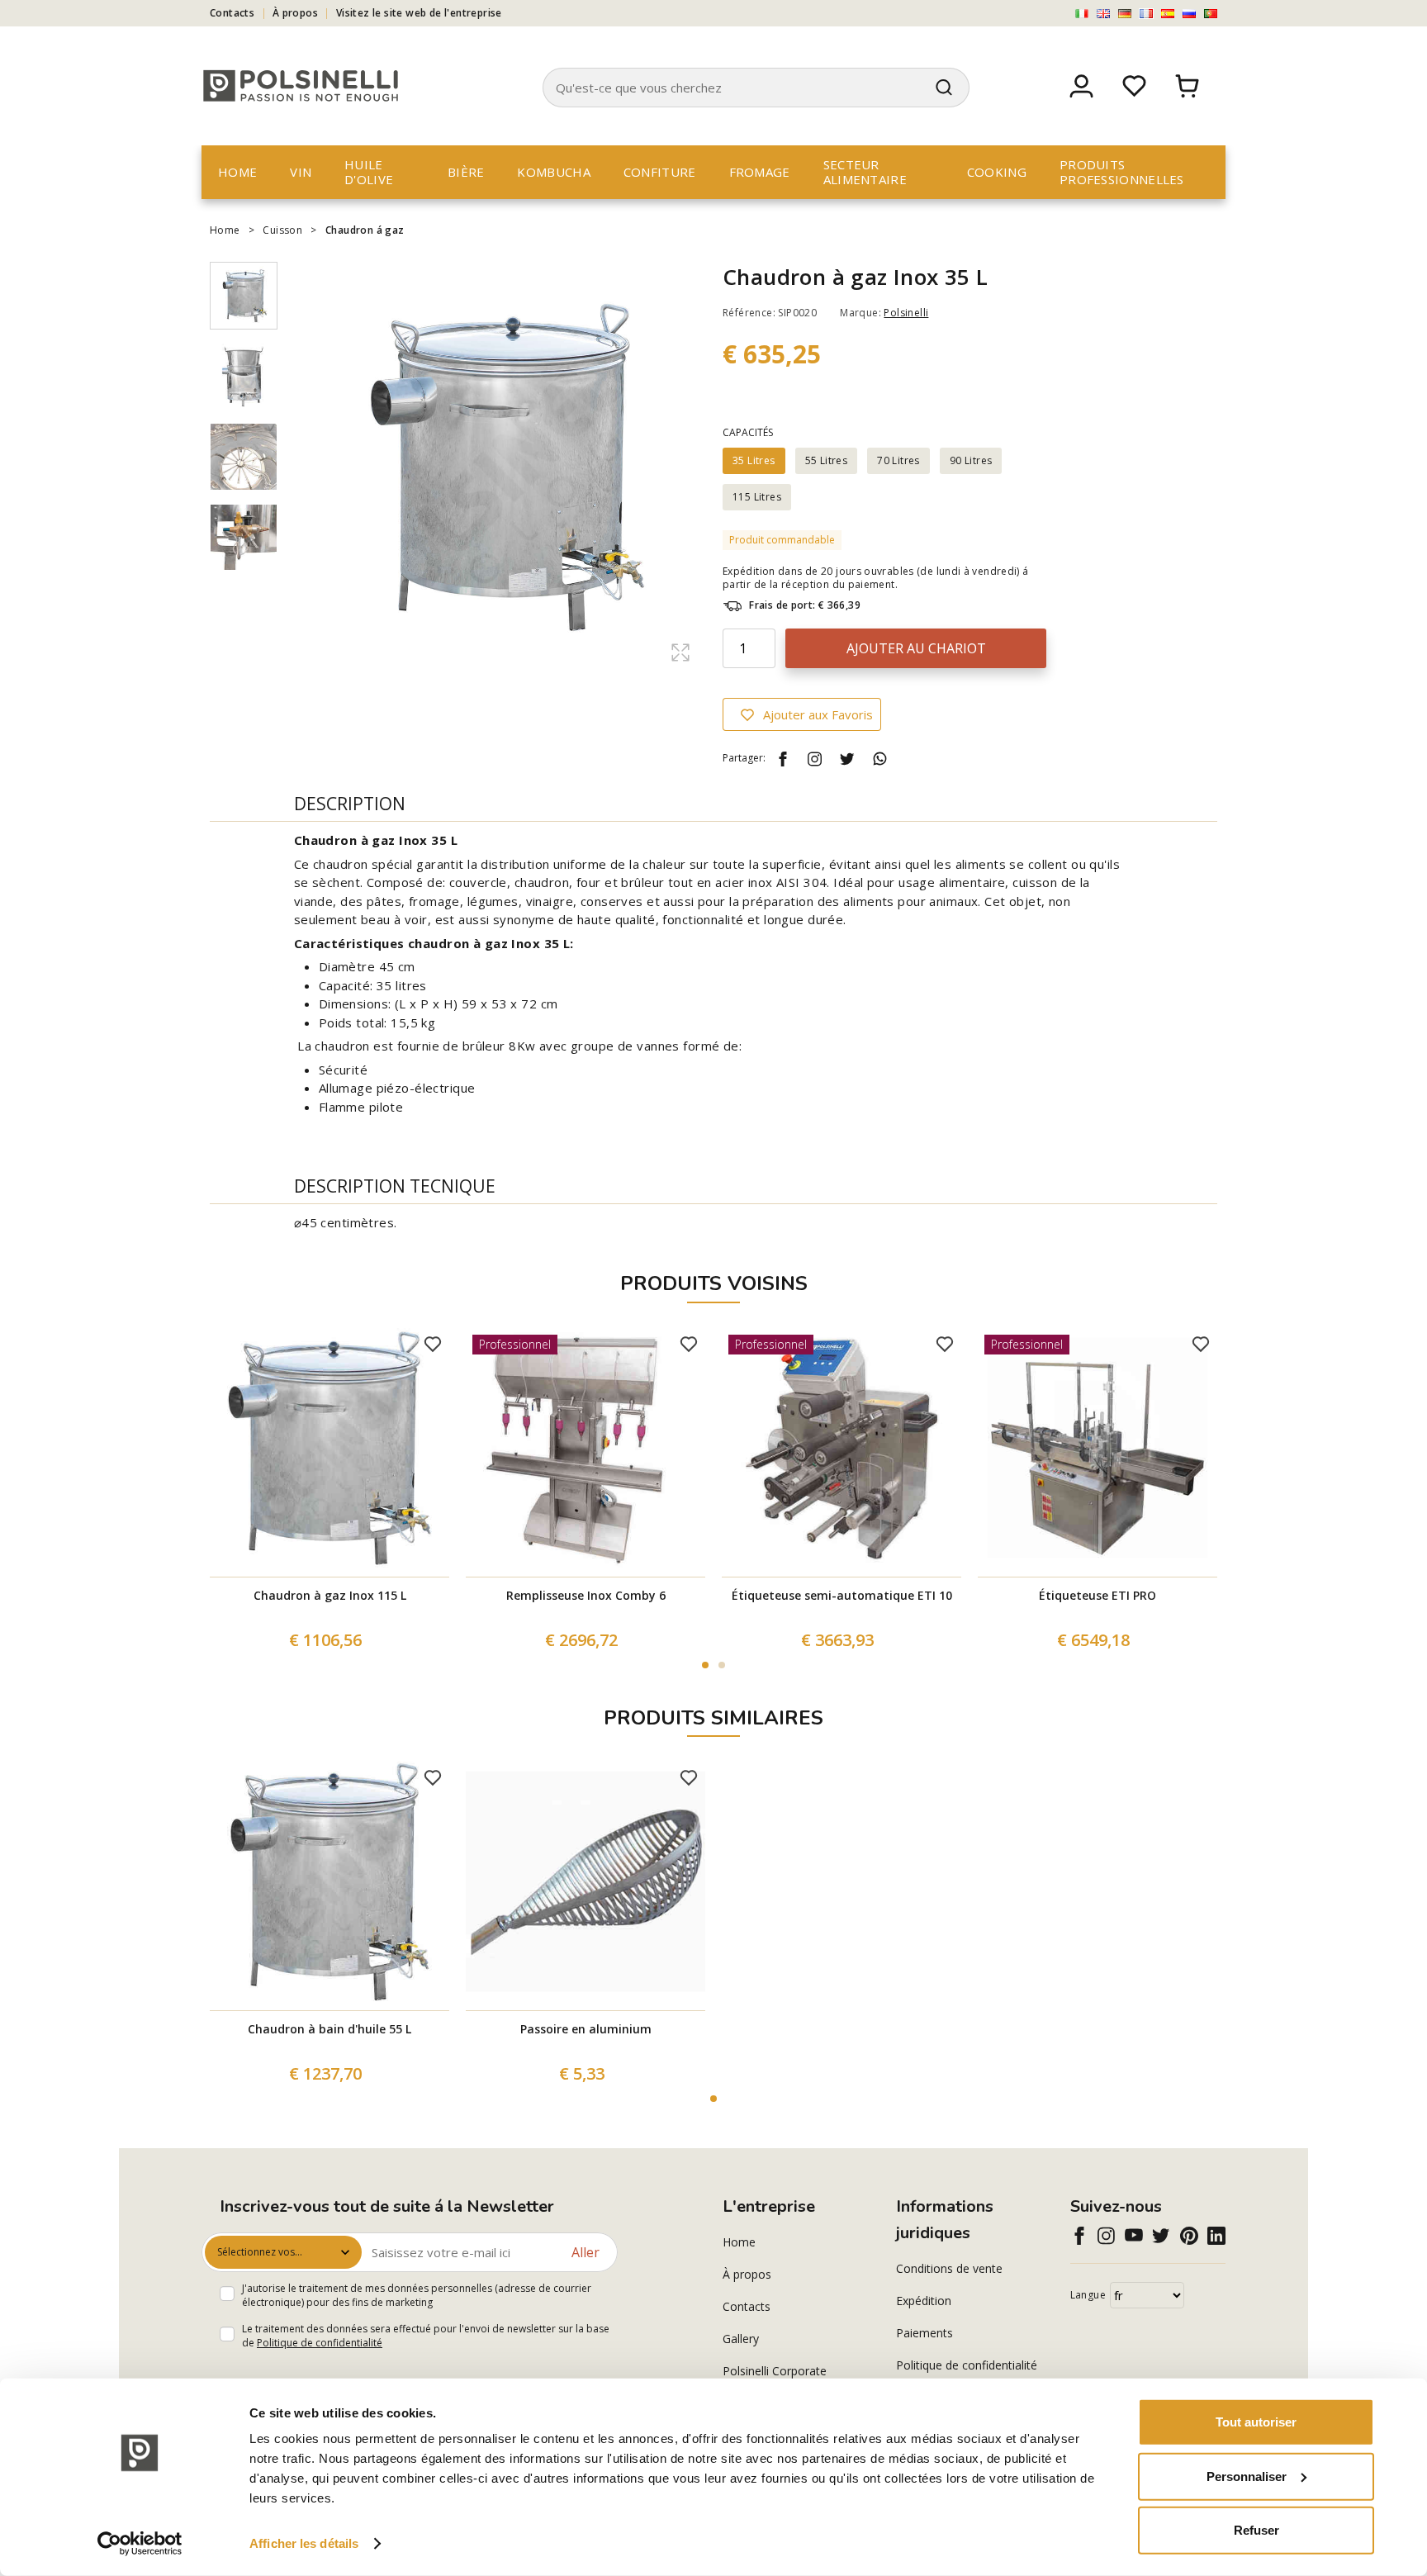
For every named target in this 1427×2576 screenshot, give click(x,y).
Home (237, 172)
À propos (295, 13)
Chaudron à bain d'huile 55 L (329, 2029)
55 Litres (827, 460)
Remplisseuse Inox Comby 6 (586, 1595)
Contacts (232, 13)
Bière (466, 172)
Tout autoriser (1256, 2422)
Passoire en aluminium (586, 2029)
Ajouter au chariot (916, 648)
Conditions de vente (949, 2268)
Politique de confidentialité (320, 2343)
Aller (585, 2252)
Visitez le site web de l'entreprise (419, 13)
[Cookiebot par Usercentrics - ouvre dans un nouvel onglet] (140, 2544)
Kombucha (553, 172)
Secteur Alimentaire (865, 172)
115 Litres (757, 497)
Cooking (997, 172)
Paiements (924, 2333)
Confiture (660, 172)
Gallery (741, 2339)
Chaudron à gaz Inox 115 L (330, 1595)
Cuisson (282, 230)
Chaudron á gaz (365, 230)
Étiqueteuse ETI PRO (1098, 1595)
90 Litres (971, 460)
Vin (301, 172)
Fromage (760, 172)
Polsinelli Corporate (775, 2371)
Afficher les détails (304, 2543)
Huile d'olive (369, 172)
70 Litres (898, 460)
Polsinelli (906, 313)
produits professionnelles (1122, 172)
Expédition (924, 2301)
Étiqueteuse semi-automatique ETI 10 (842, 1595)
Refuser (1256, 2530)
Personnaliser (1247, 2476)
